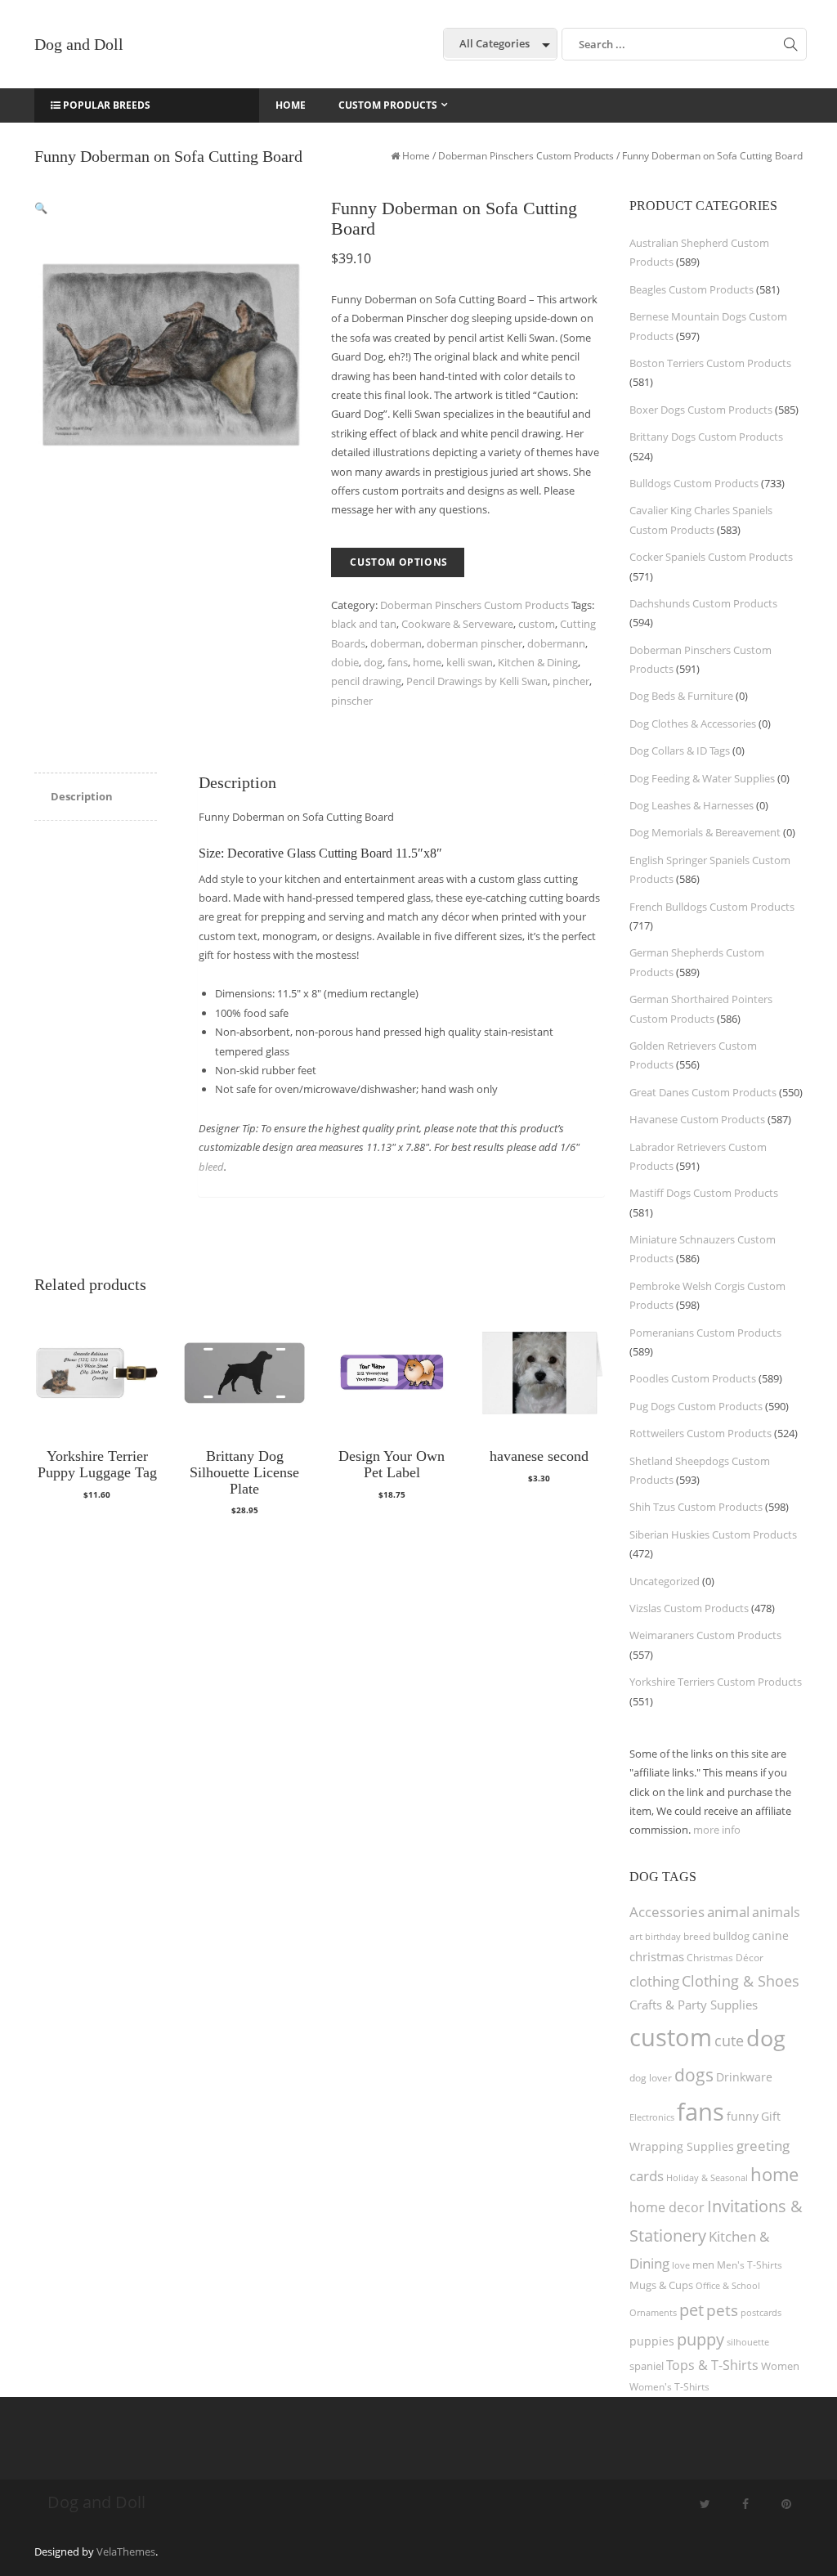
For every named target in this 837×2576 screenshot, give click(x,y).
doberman (396, 643)
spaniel (647, 2366)
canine (770, 1935)
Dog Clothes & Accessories (693, 724)
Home (416, 156)
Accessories (667, 1912)
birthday (663, 1936)
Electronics (652, 2117)
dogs (694, 2074)
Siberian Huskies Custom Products (713, 1534)
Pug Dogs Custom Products (696, 1406)
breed (697, 1936)
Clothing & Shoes (741, 1981)
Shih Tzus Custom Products (696, 1507)
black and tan (364, 624)
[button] (41, 208)
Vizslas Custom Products (689, 1608)
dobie (345, 662)
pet (692, 2310)
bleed (211, 1167)
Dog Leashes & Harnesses (692, 805)
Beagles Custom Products (692, 289)
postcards (761, 2312)
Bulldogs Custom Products (694, 483)
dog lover (651, 2078)
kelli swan (470, 662)
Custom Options (398, 562)
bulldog (731, 1936)
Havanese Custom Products (697, 1119)
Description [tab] (82, 796)
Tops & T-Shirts (712, 2365)
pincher (571, 681)
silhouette (748, 2342)
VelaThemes (126, 2551)
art (636, 1936)
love (681, 2265)
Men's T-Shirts (750, 2265)
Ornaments (653, 2312)
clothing (654, 1981)
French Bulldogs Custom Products (712, 907)
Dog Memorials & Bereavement (705, 832)
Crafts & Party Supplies (694, 2005)
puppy (700, 2339)
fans (398, 662)
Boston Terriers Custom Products (710, 363)
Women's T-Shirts (669, 2387)
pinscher (352, 701)
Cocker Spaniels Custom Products (711, 557)
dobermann (556, 643)
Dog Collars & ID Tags (680, 750)
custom (537, 624)
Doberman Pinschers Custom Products (526, 156)
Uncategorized (665, 1581)
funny (743, 2116)
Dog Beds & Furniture (681, 696)
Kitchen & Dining (538, 662)
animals (776, 1912)
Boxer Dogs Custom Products (701, 410)
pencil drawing (366, 681)
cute (729, 2041)
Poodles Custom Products (693, 1378)
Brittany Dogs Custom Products (706, 437)
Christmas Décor (725, 1958)
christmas (657, 1956)
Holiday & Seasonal (707, 2177)
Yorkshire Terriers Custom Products (716, 1682)
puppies (652, 2341)
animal (728, 1912)
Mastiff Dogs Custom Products (704, 1193)
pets (722, 2310)
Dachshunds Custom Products (703, 603)
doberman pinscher (474, 643)
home (427, 662)
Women (780, 2366)
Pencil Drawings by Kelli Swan (477, 681)
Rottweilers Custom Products (700, 1433)
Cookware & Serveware (457, 624)
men (703, 2265)
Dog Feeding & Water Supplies (702, 778)
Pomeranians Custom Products (705, 1333)
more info (717, 1830)
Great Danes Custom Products (703, 1092)
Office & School (728, 2286)
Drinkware (744, 2077)
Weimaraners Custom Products (705, 1635)
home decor (667, 2207)
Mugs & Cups (661, 2285)
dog (373, 662)
